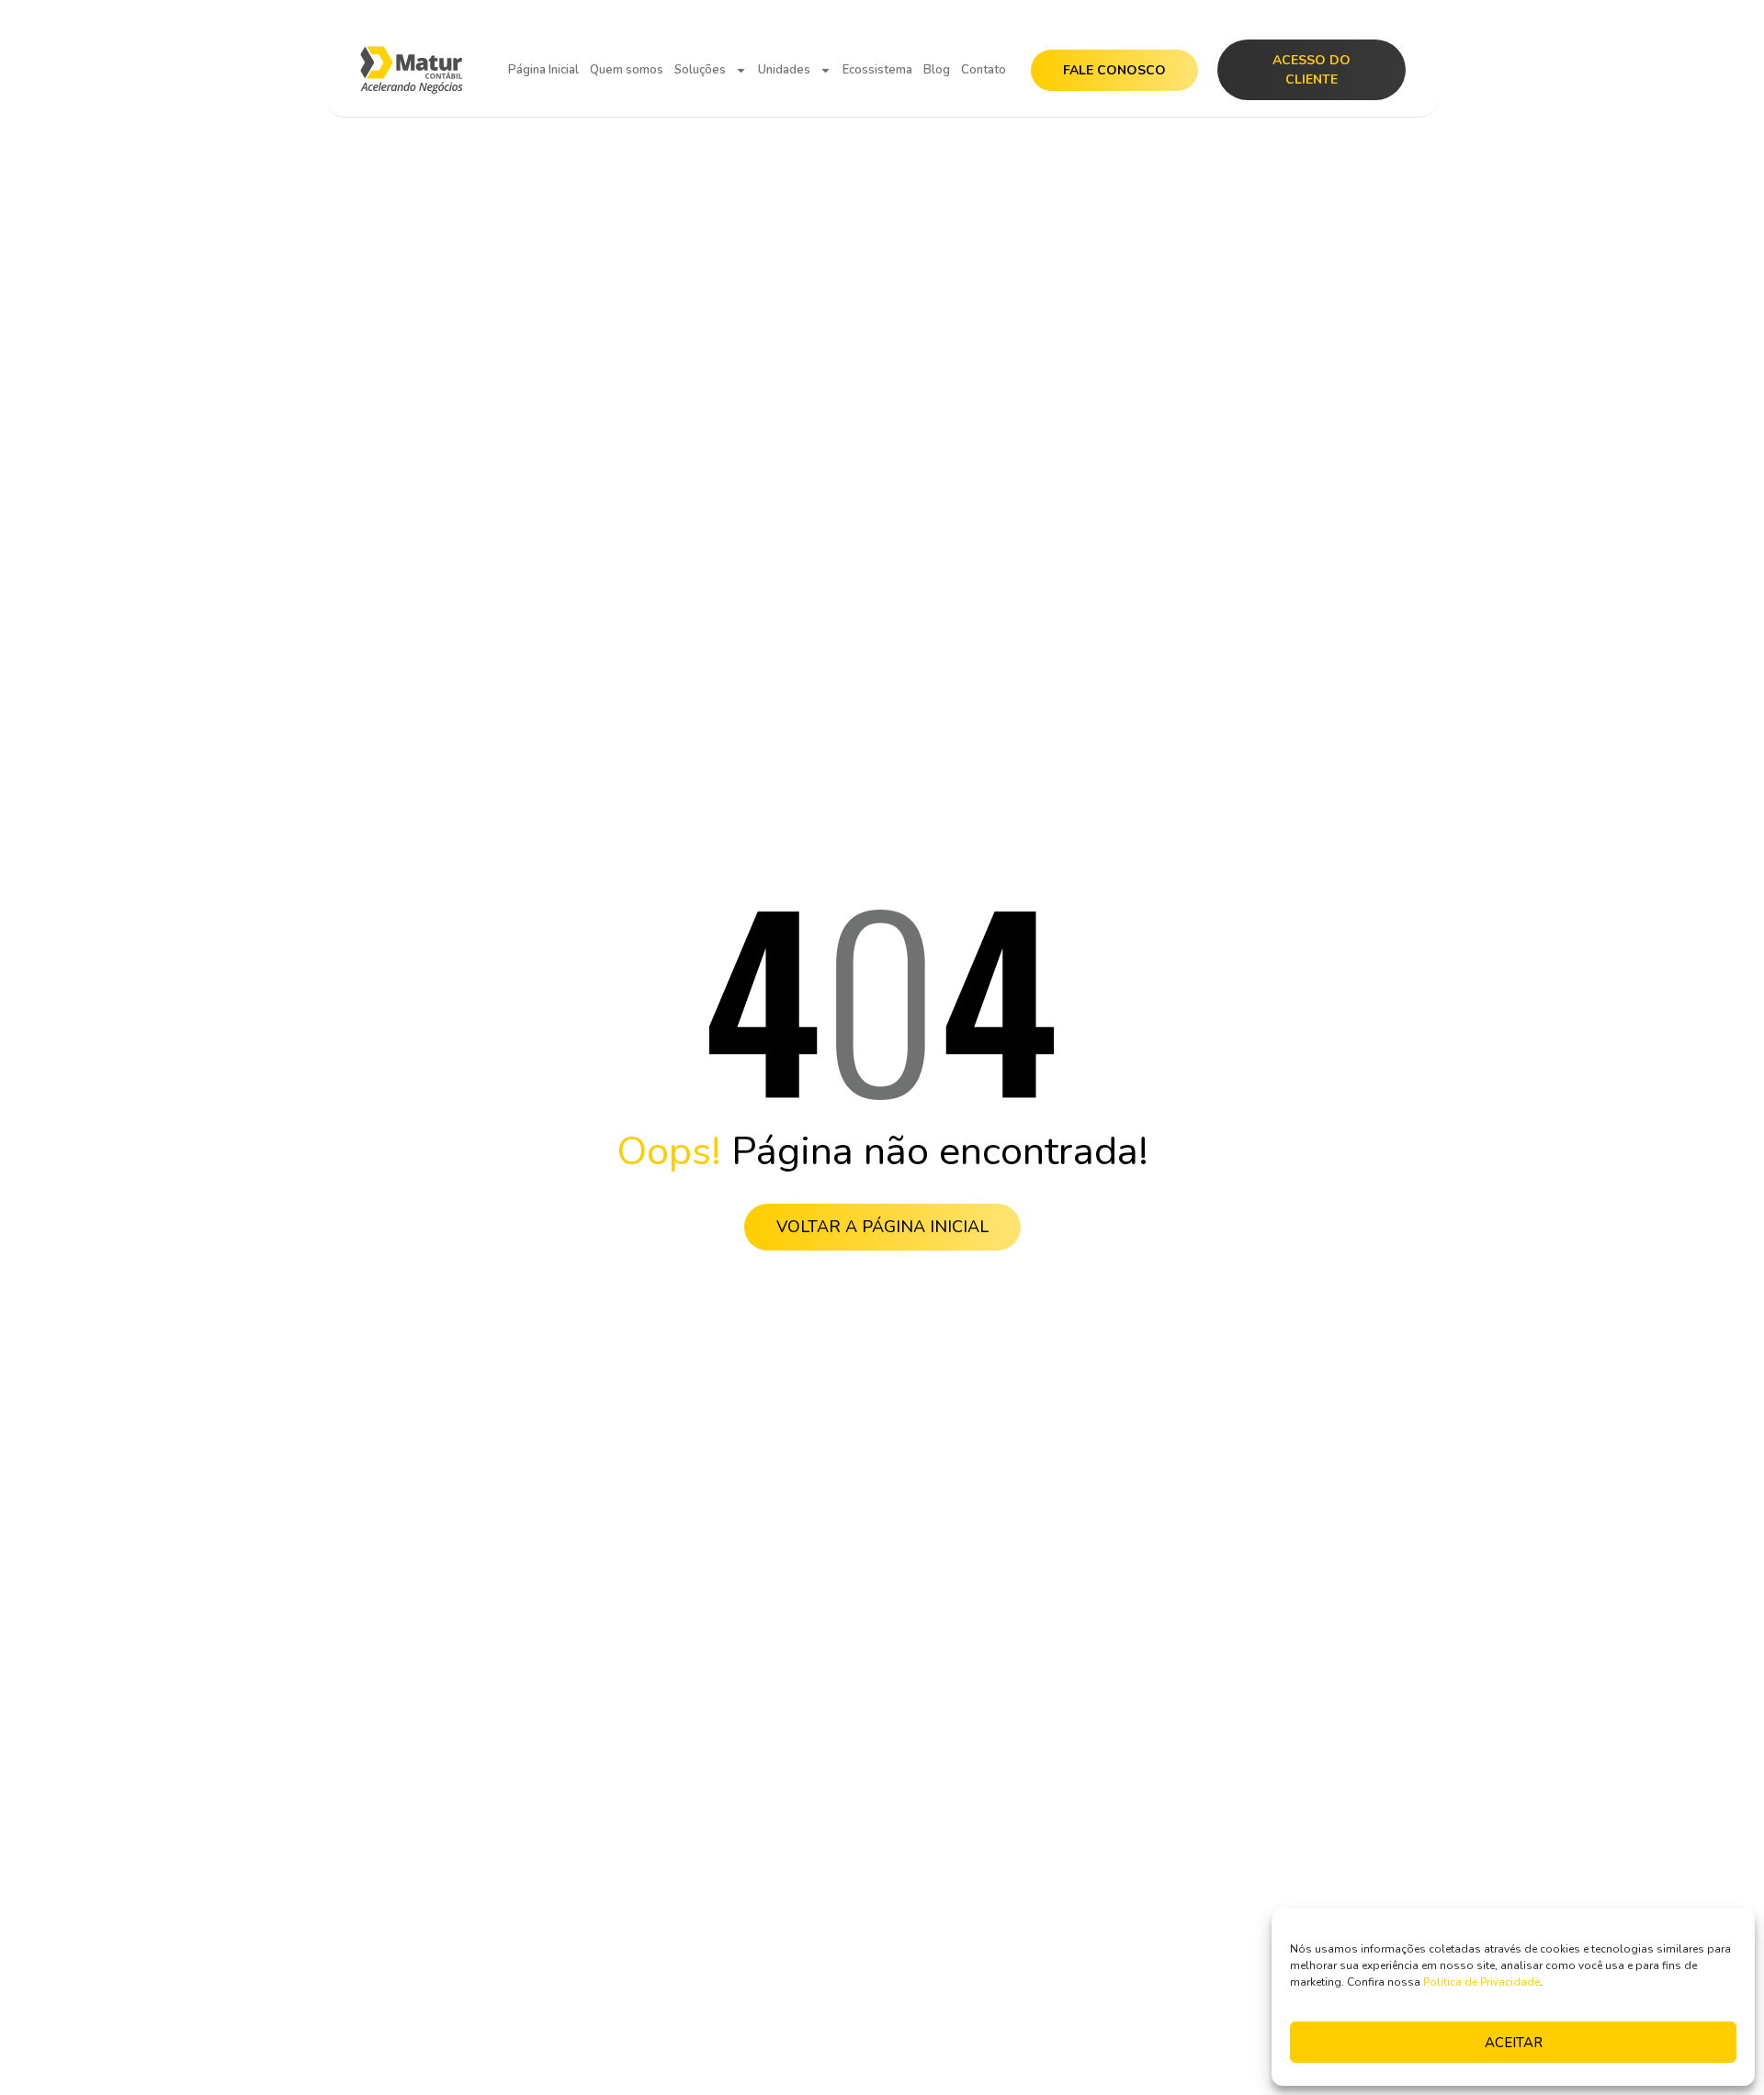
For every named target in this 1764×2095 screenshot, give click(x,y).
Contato (984, 70)
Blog (937, 70)
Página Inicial (543, 70)
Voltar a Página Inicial (882, 1227)
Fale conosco (1114, 70)
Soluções (700, 70)
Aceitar (1514, 2043)
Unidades (784, 70)
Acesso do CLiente (1312, 70)
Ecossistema (877, 70)
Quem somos (627, 70)
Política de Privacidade (1481, 1982)
